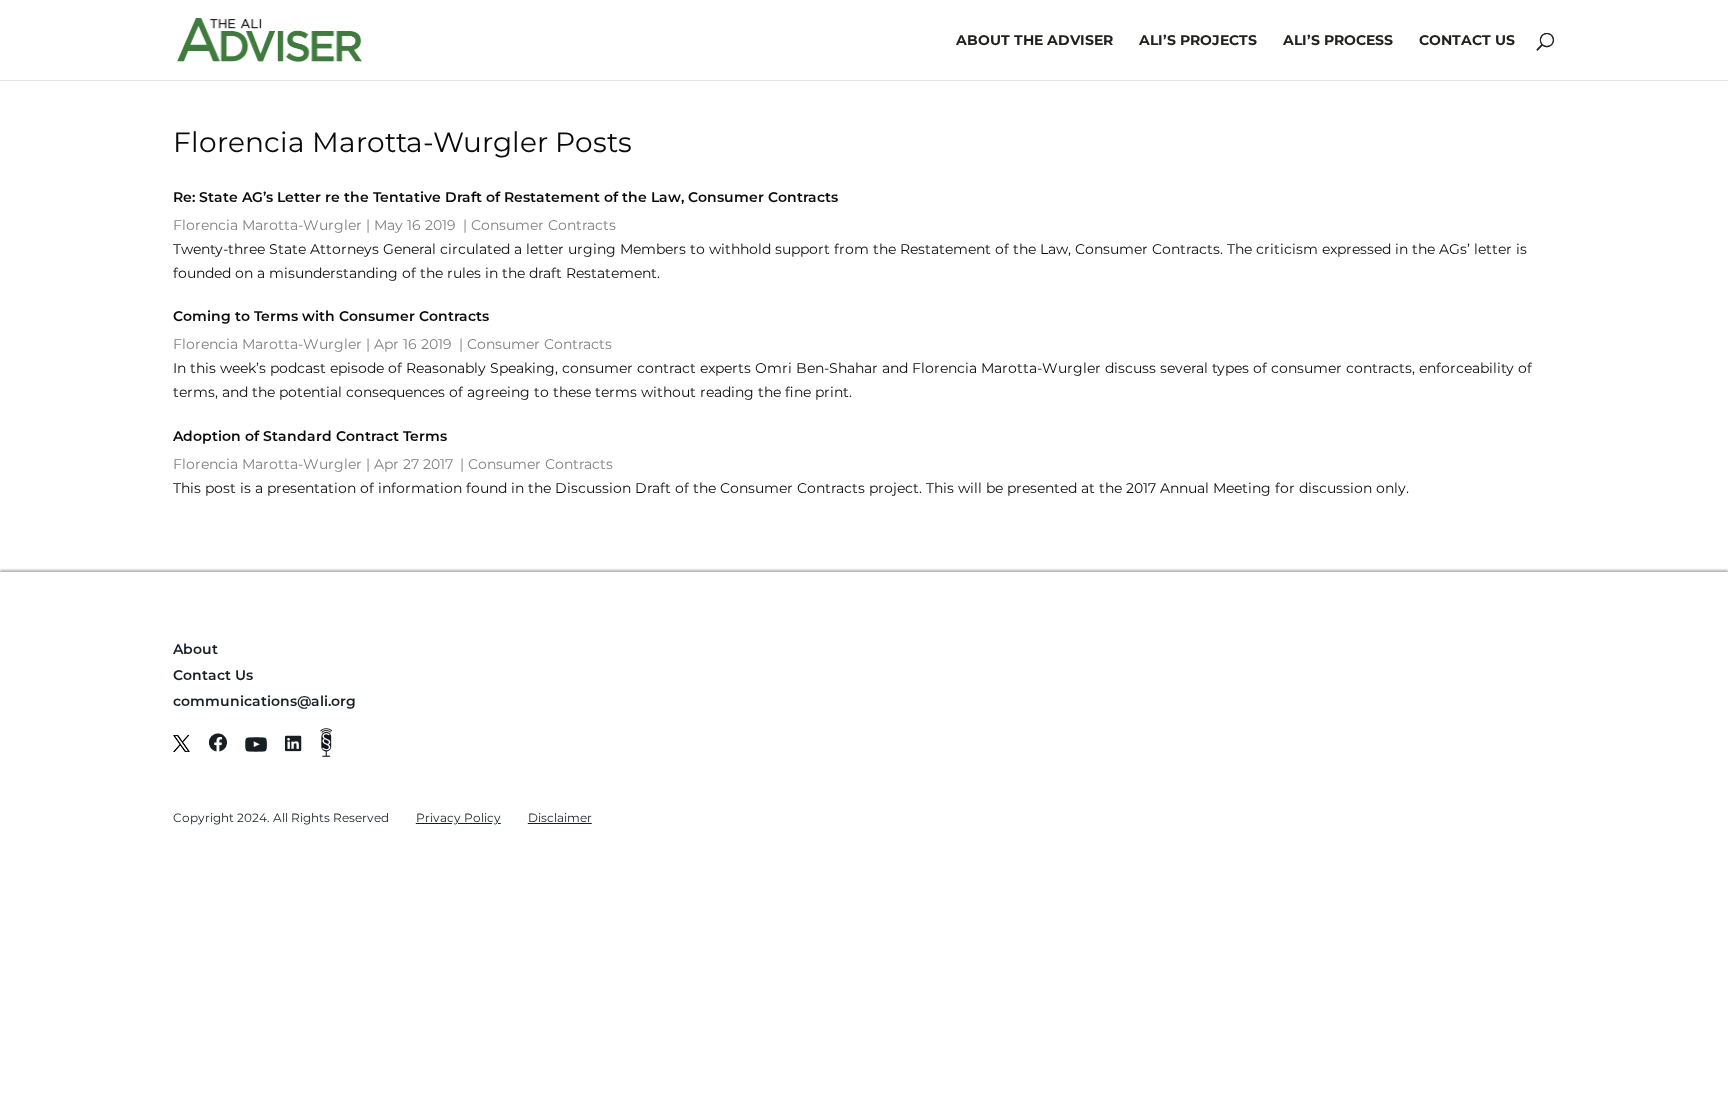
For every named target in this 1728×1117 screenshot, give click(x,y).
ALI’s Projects (1198, 41)
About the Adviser (1034, 41)
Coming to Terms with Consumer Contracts (331, 316)
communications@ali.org (264, 701)
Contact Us (1467, 41)
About (195, 649)
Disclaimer (560, 817)
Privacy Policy (458, 817)
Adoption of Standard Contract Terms (310, 436)
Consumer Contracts (543, 225)
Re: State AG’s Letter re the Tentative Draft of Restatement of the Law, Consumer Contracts (505, 197)
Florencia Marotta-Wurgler (267, 225)
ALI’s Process (1338, 41)
